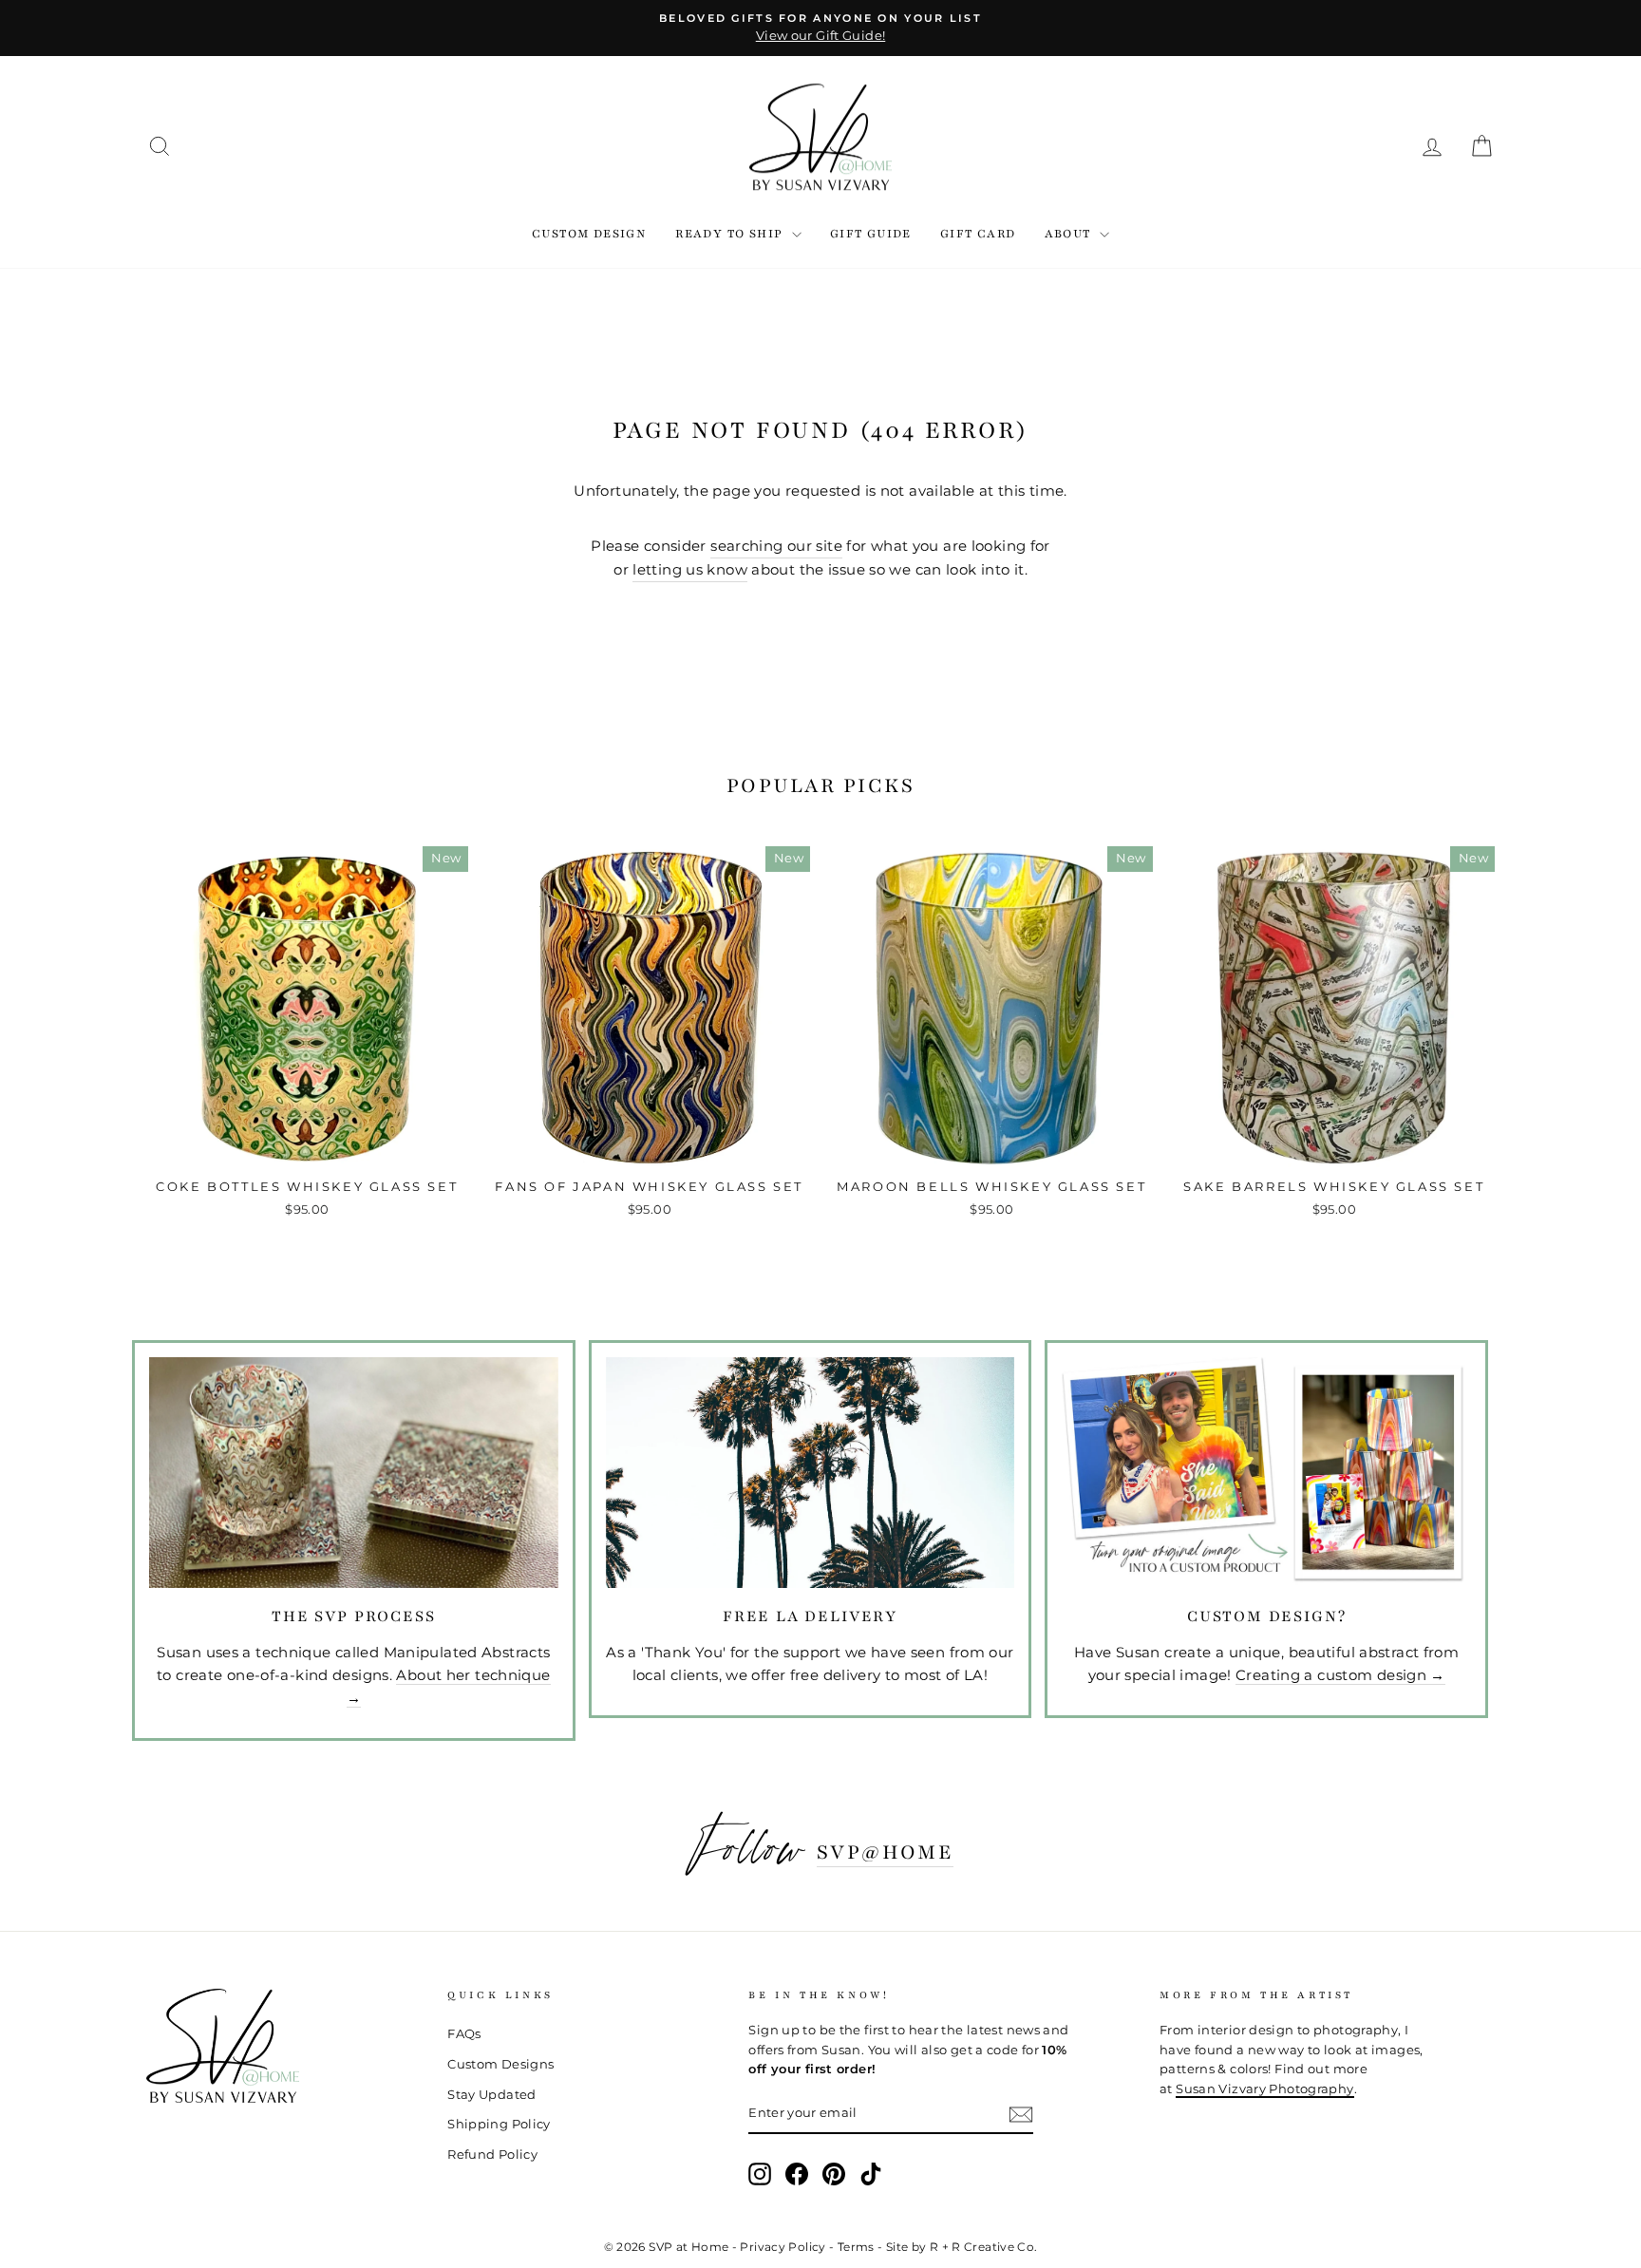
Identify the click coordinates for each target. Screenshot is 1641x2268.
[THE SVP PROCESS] (354, 1472)
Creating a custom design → (1340, 1675)
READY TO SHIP (731, 234)
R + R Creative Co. (984, 2247)
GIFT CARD (978, 234)
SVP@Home (885, 1852)
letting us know (690, 569)
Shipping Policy (499, 2124)
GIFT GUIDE (871, 234)
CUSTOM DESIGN (589, 234)
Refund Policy (492, 2155)
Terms (856, 2247)
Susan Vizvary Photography (1264, 2089)
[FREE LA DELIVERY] (811, 1472)
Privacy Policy (783, 2247)
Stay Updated (492, 2095)
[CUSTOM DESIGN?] (1266, 1472)
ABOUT (1070, 234)
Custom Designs (500, 2064)
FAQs (464, 2034)
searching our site (776, 546)
